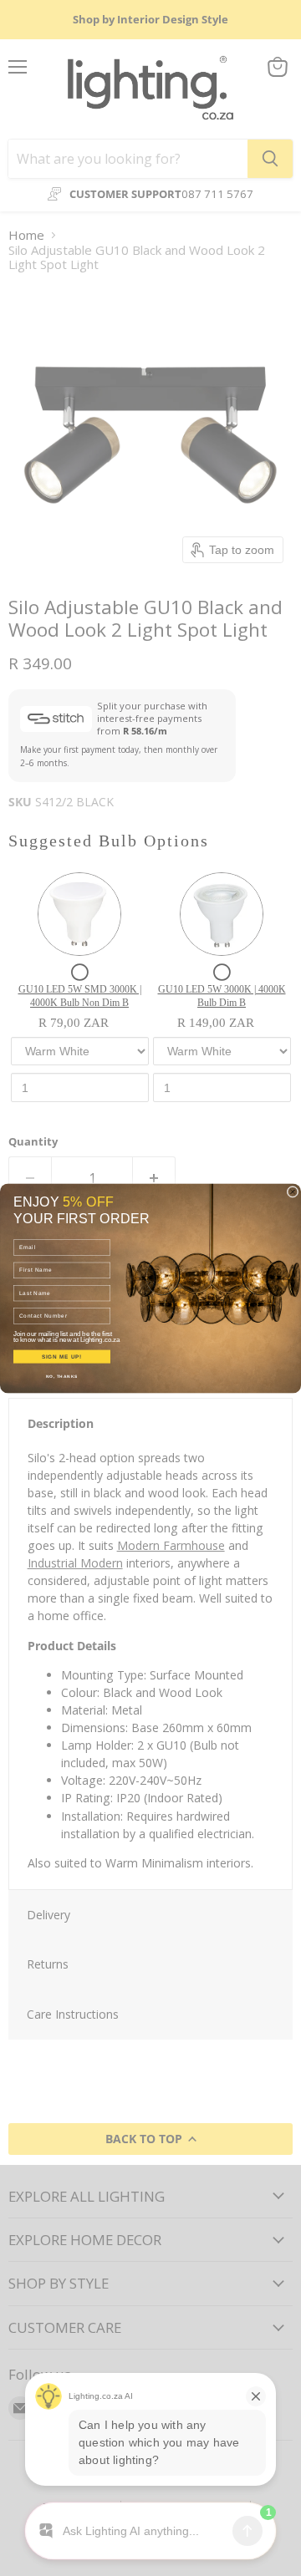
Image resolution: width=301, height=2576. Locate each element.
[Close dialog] (293, 1191)
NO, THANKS (62, 1376)
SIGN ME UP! (62, 1357)
